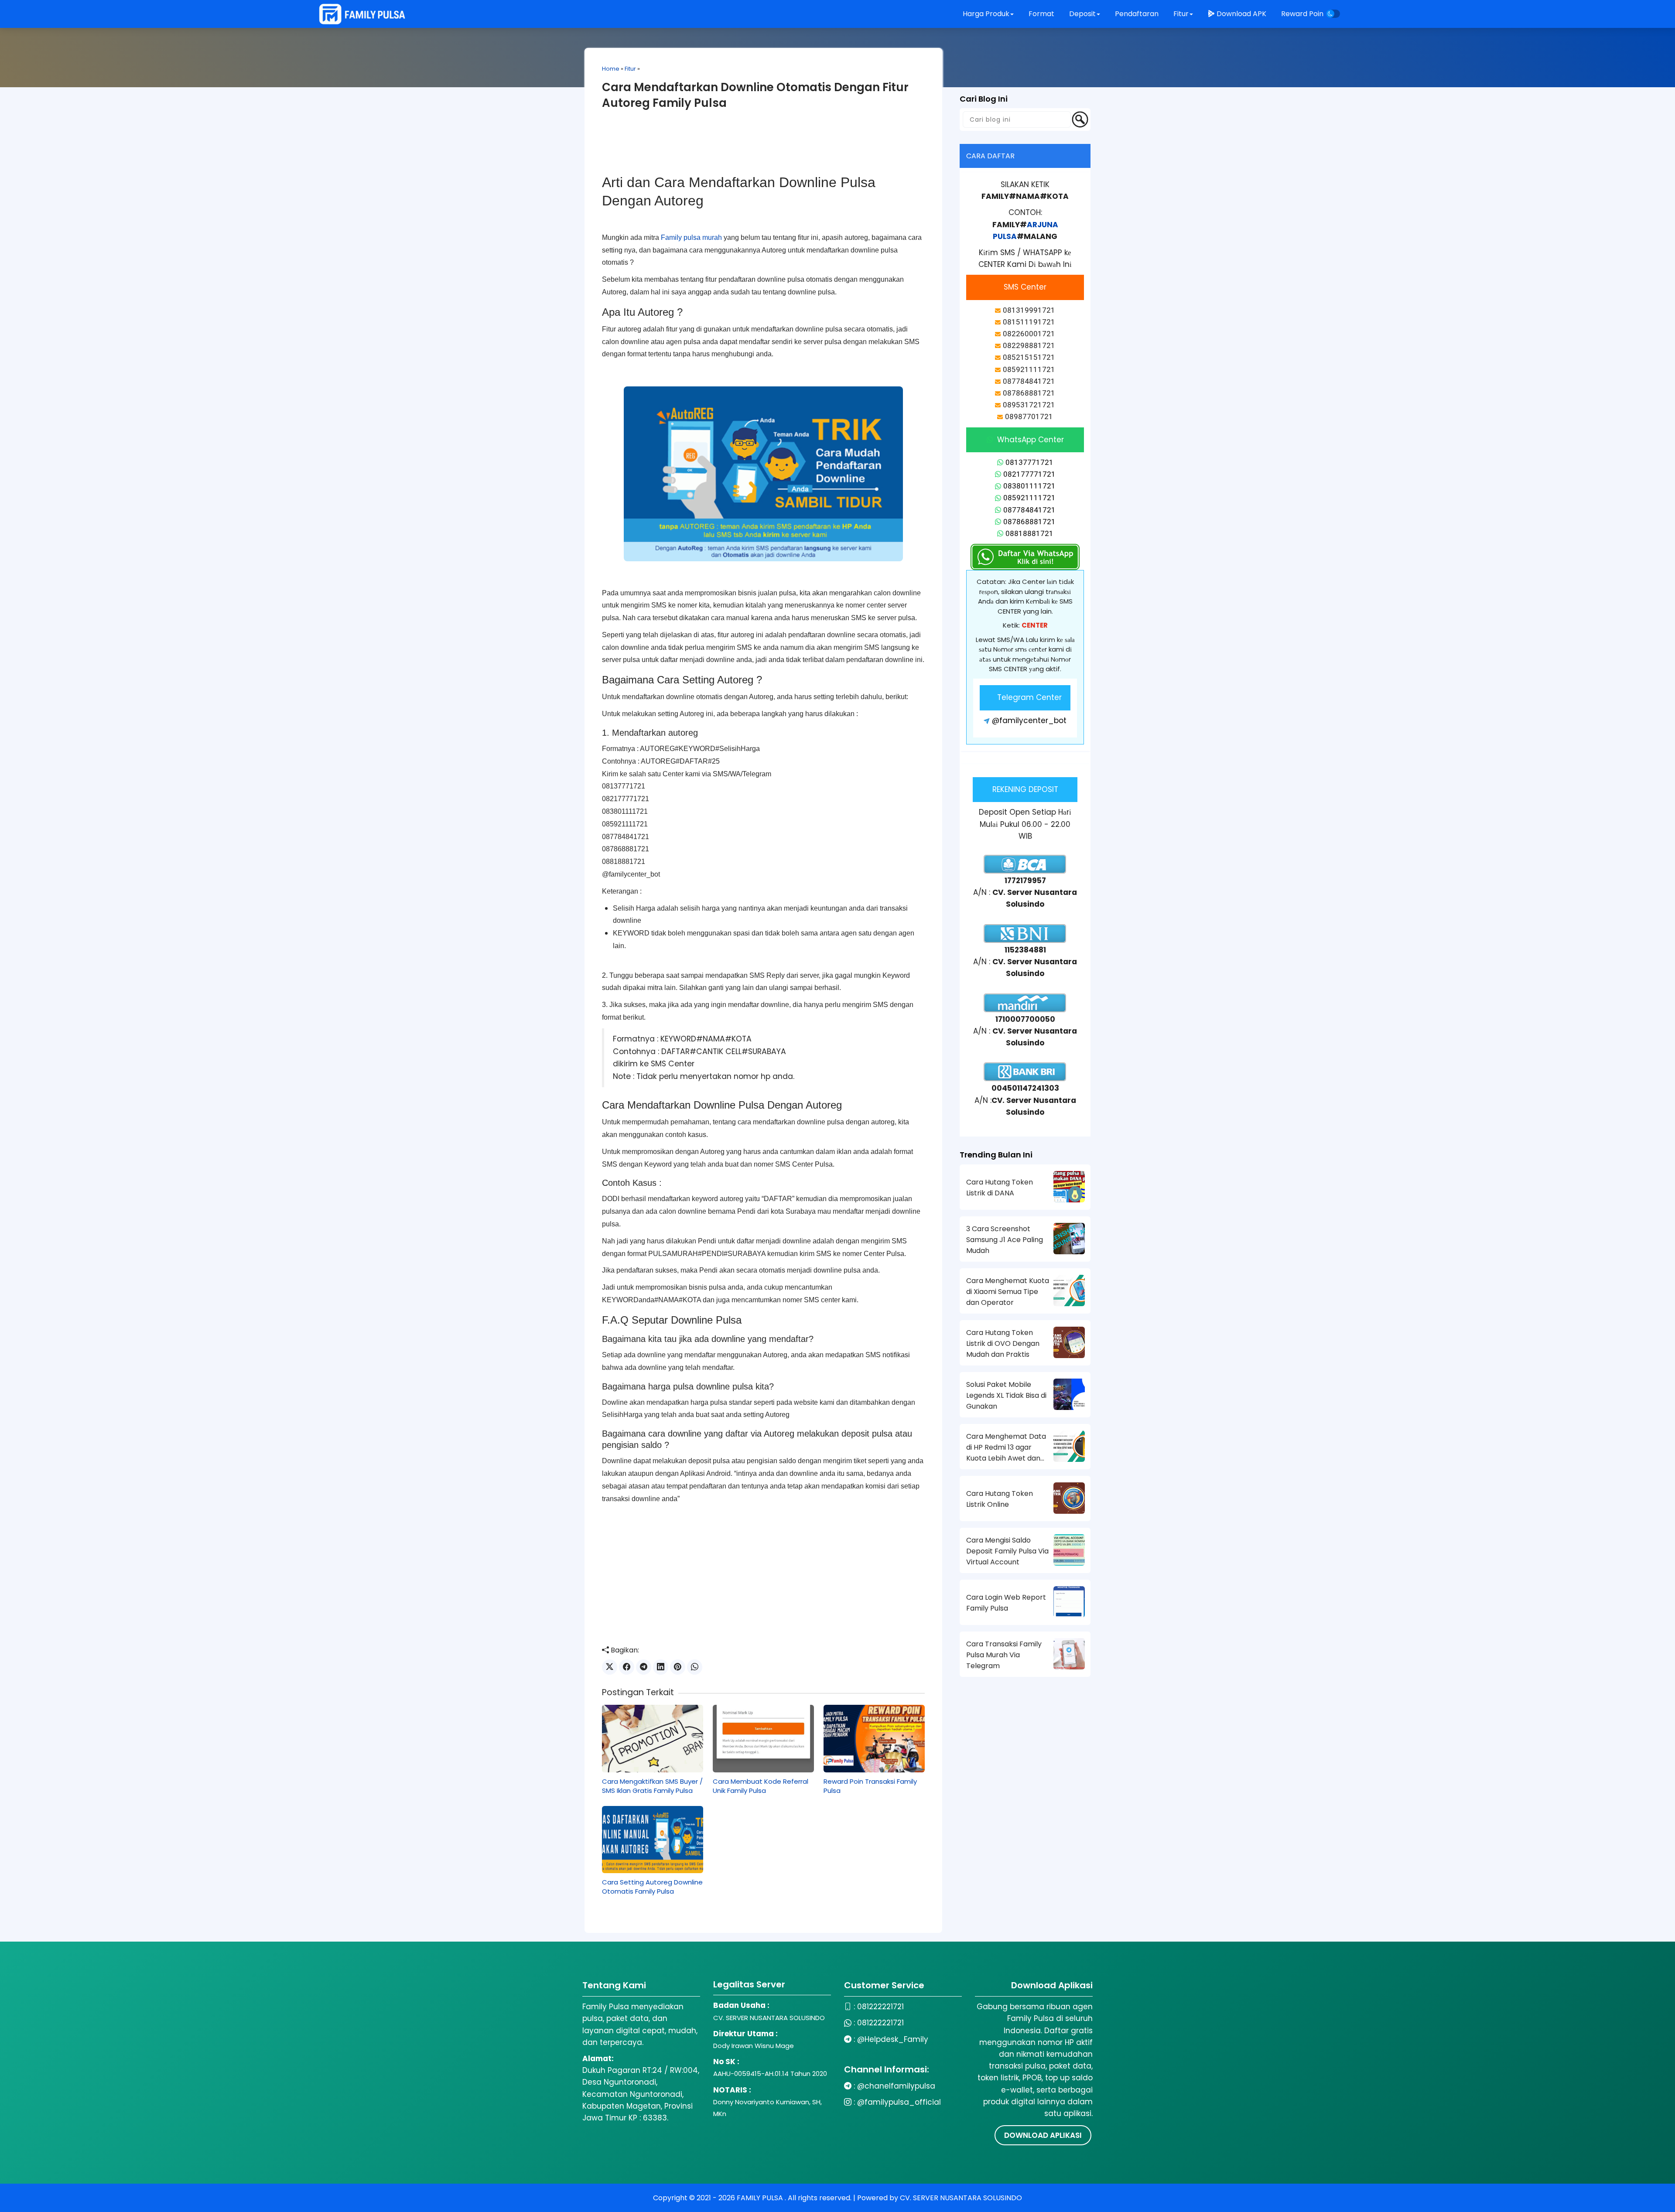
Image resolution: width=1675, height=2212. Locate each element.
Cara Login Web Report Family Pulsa (1006, 1603)
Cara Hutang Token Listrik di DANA (1000, 1188)
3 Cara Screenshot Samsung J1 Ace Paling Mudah (1005, 1240)
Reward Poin (1302, 14)
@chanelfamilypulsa (896, 2086)
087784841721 (1029, 510)
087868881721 (1029, 522)
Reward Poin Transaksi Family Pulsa (870, 1786)
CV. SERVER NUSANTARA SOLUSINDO (961, 2198)
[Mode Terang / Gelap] (1333, 14)
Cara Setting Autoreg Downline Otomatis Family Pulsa (652, 1887)
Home (611, 69)
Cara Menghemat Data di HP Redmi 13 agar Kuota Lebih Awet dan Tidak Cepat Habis (1006, 1447)
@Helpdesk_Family (893, 2039)
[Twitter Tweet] (610, 1667)
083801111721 (1029, 486)
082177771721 (1029, 474)
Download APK (1241, 14)
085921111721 (1029, 498)
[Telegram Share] (644, 1667)
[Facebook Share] (627, 1667)
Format (1042, 14)
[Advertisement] (763, 147)
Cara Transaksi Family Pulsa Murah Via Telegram (1004, 1655)
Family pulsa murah (691, 237)
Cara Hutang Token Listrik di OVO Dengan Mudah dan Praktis (1003, 1343)
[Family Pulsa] (362, 14)
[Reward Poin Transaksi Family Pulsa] (874, 1738)
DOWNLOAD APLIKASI (1043, 2135)
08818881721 (1029, 533)
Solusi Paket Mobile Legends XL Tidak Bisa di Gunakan (1006, 1395)
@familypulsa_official (899, 2102)
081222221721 (880, 2007)
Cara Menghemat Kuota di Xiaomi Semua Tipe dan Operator (1008, 1292)
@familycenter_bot (1029, 720)
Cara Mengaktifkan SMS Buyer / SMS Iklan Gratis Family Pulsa (652, 1786)
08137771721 (1029, 462)
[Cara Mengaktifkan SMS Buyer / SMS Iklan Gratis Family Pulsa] (653, 1738)
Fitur (630, 69)
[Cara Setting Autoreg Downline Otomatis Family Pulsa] (653, 1840)
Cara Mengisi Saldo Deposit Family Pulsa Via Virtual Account (1007, 1551)
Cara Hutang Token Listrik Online (1000, 1499)
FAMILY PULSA (761, 2198)
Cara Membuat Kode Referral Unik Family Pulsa (761, 1786)
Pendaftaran (1138, 14)
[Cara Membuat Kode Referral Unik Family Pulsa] (763, 1738)
